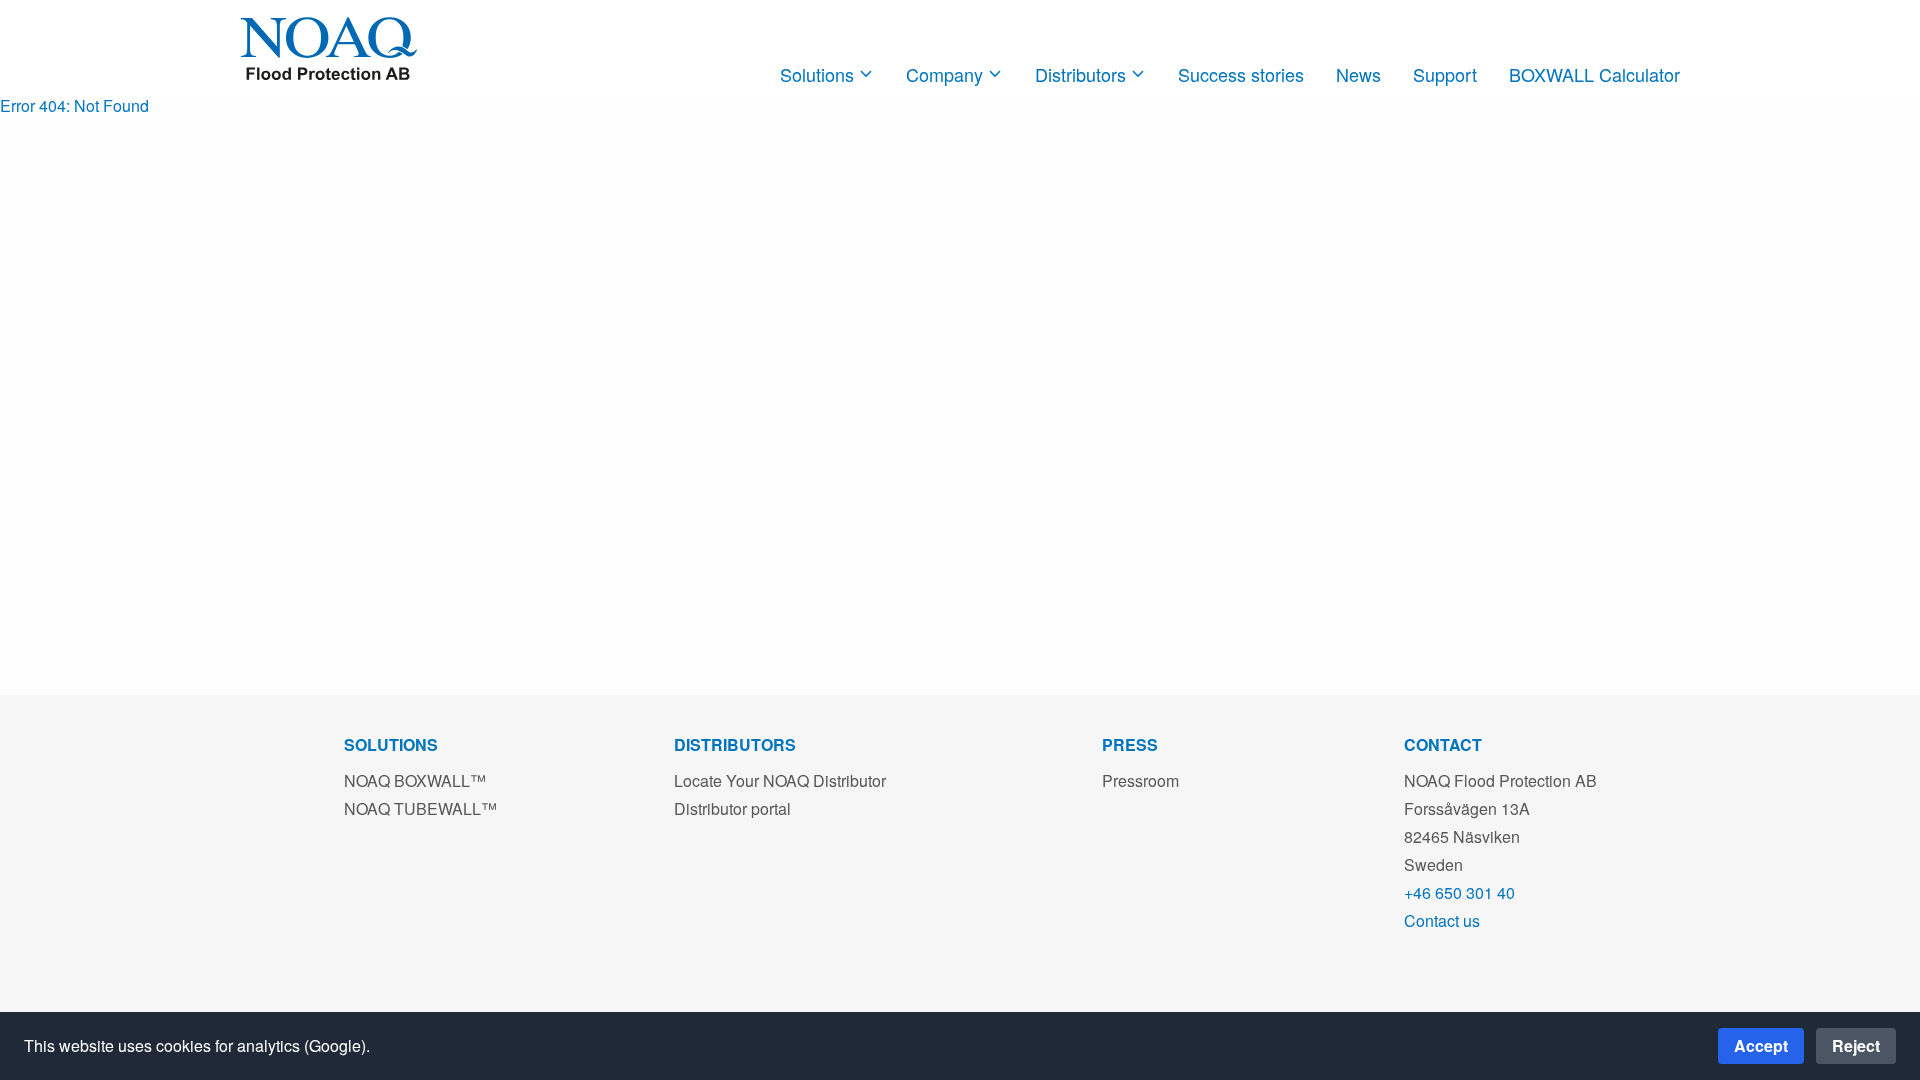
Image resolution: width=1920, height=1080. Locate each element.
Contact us (1442, 920)
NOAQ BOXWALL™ (415, 780)
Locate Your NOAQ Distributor (780, 780)
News (1358, 74)
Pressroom (1140, 780)
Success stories (1241, 74)
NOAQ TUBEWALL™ (420, 808)
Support (1445, 74)
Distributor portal (732, 808)
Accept (1761, 1045)
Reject (1856, 1045)
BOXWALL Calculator (1594, 74)
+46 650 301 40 (1459, 892)
